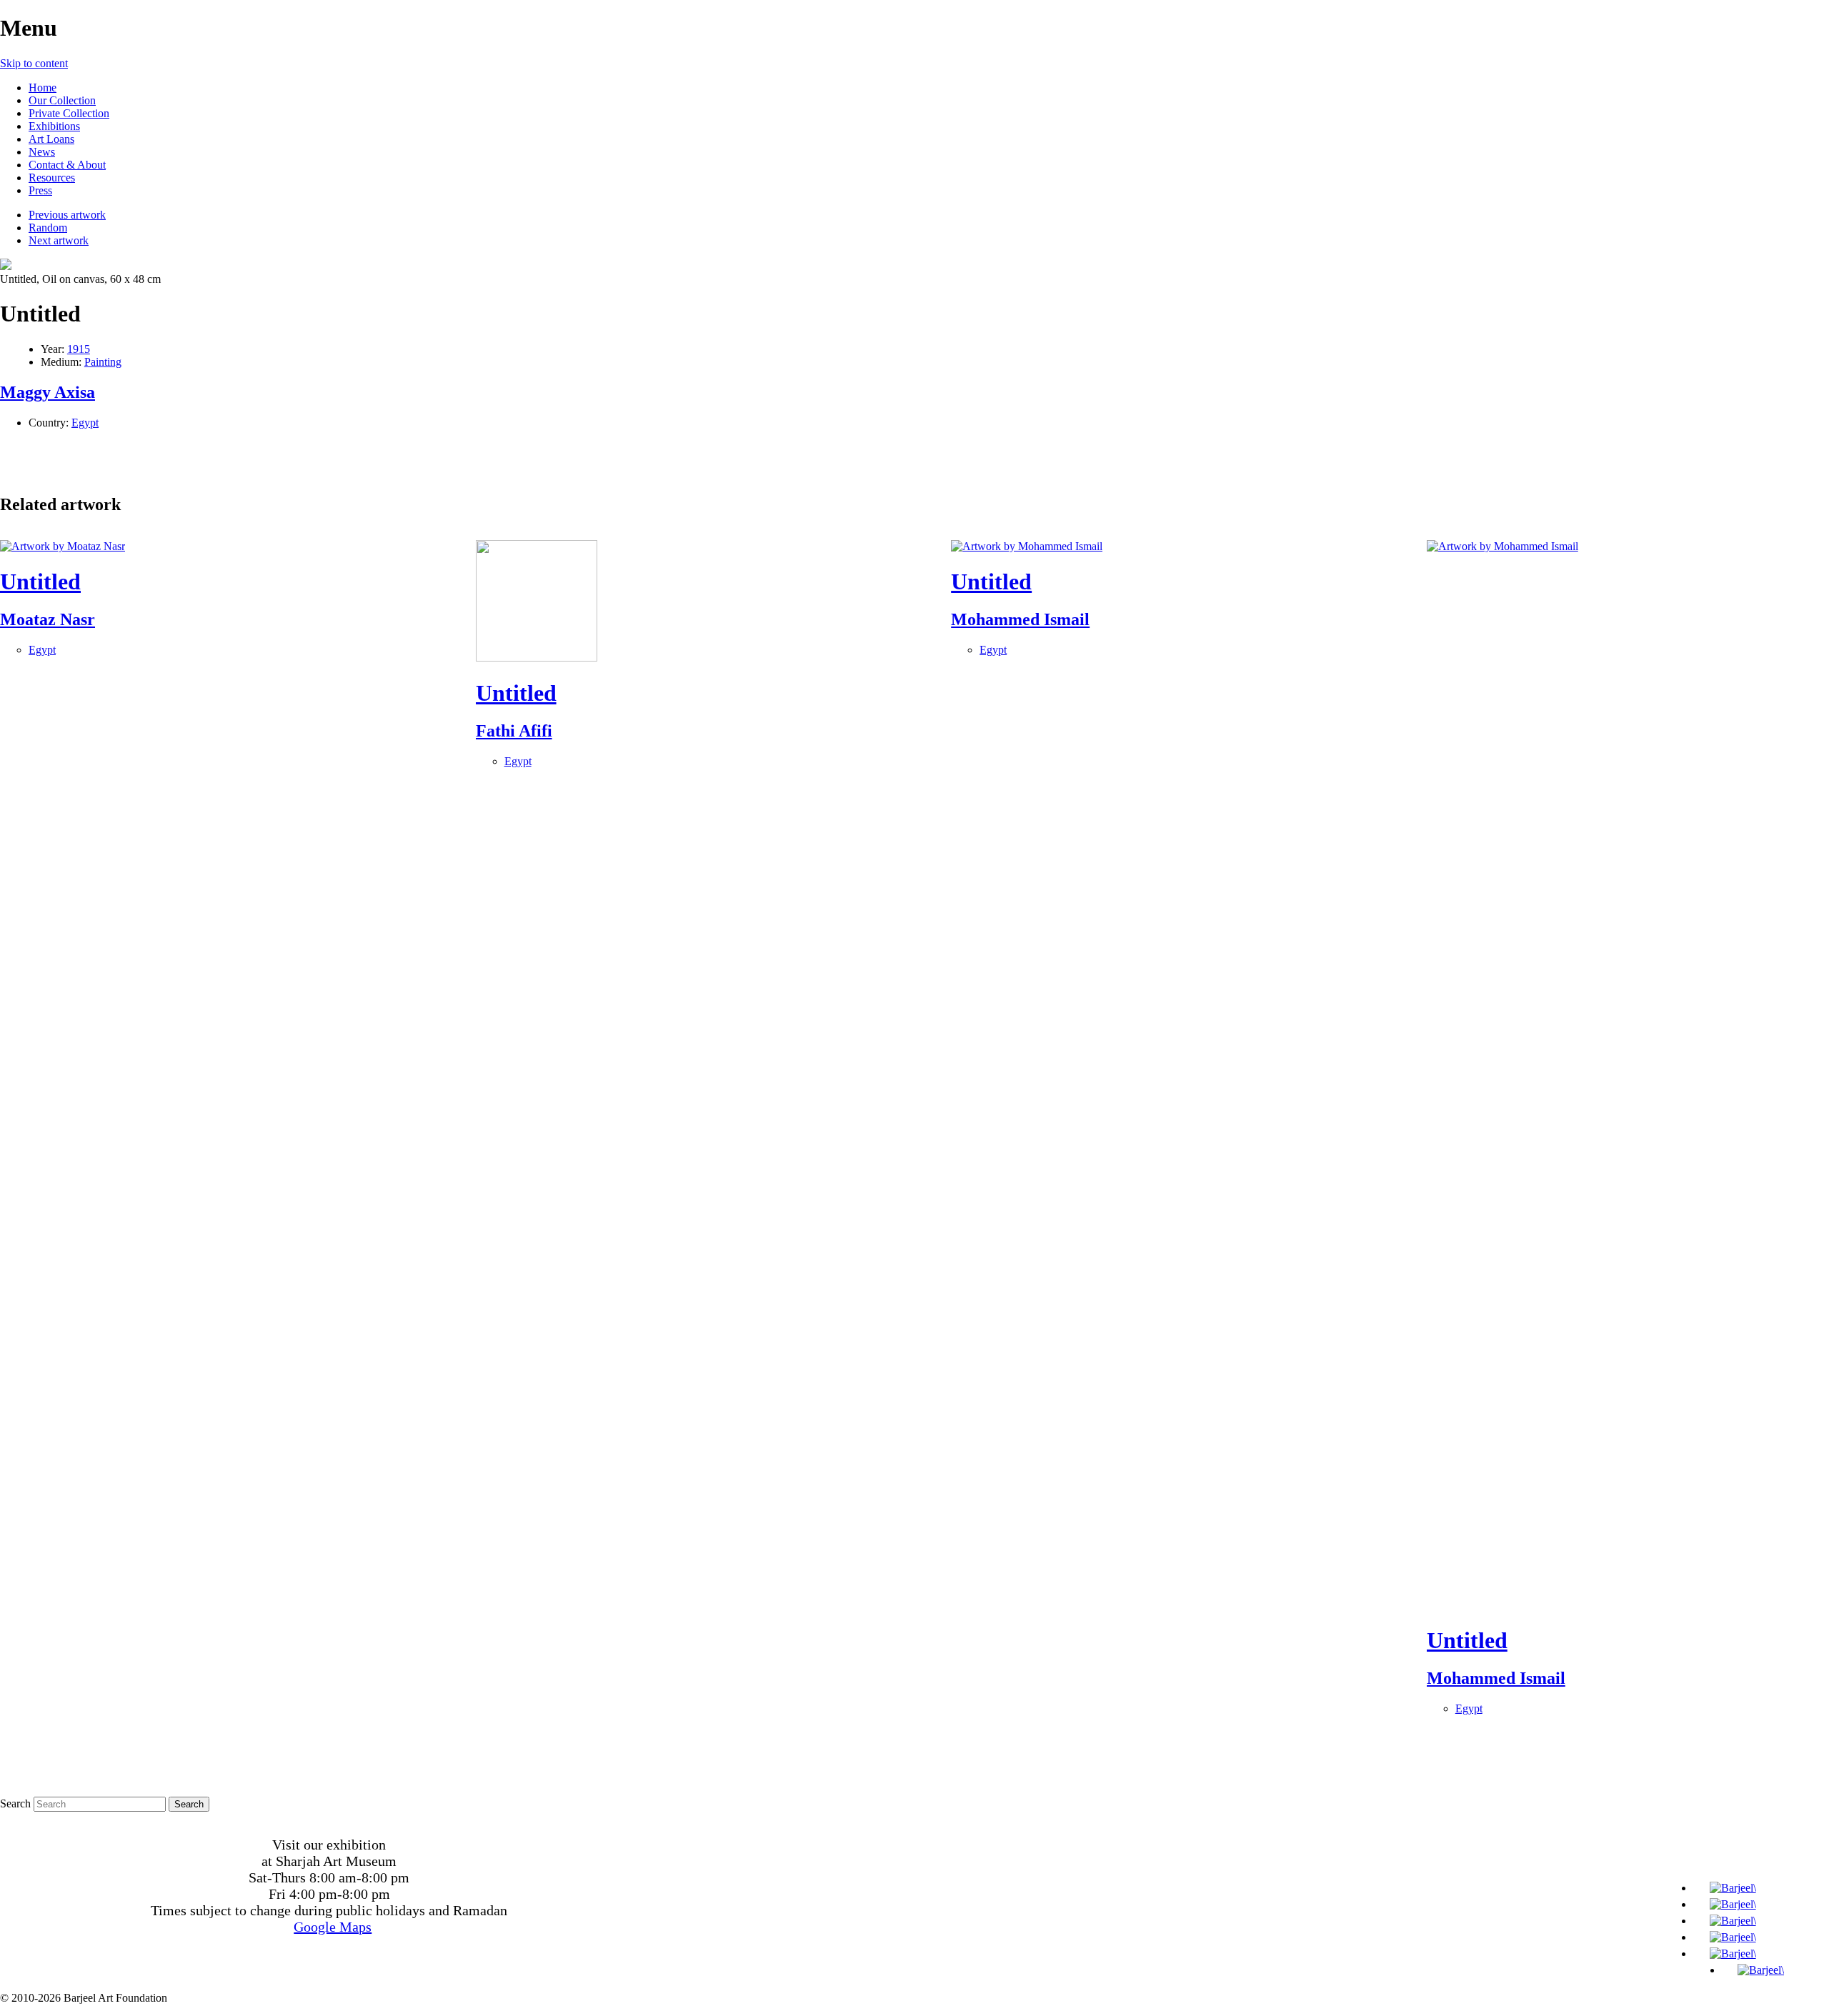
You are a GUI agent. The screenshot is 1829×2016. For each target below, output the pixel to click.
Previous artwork (67, 215)
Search (15, 1803)
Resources (52, 178)
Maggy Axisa (48, 392)
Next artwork (59, 240)
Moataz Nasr (48, 619)
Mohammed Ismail (1020, 619)
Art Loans (51, 139)
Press (40, 190)
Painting (103, 362)
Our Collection (62, 100)
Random (48, 228)
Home (43, 88)
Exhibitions (54, 126)
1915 (79, 349)
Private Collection (69, 113)
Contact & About (67, 165)
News (42, 152)
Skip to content (34, 63)
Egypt (85, 423)
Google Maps (333, 1927)
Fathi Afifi (514, 731)
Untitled (40, 582)
